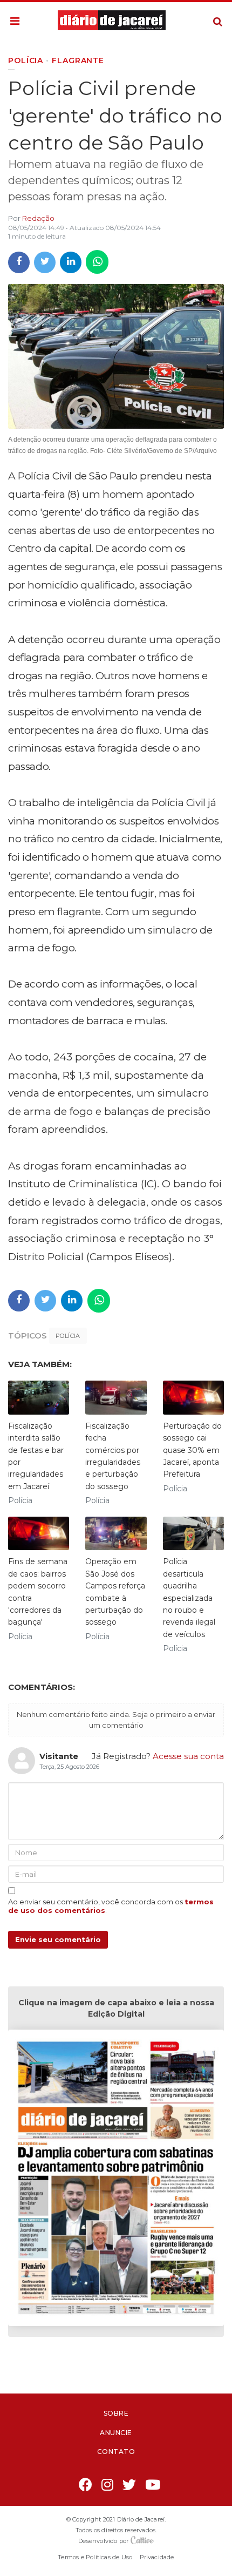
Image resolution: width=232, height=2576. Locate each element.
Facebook (86, 2486)
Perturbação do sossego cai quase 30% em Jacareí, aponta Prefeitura (192, 1450)
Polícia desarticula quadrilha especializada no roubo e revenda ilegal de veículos (189, 1598)
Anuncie (116, 2433)
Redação (38, 218)
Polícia (68, 1336)
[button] (15, 22)
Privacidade (157, 2557)
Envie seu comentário (58, 1939)
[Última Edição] (116, 2179)
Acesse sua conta (188, 1756)
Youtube (153, 2486)
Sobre (116, 2413)
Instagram (108, 2486)
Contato (116, 2452)
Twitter (130, 2486)
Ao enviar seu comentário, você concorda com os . (111, 1906)
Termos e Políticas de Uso (95, 2557)
